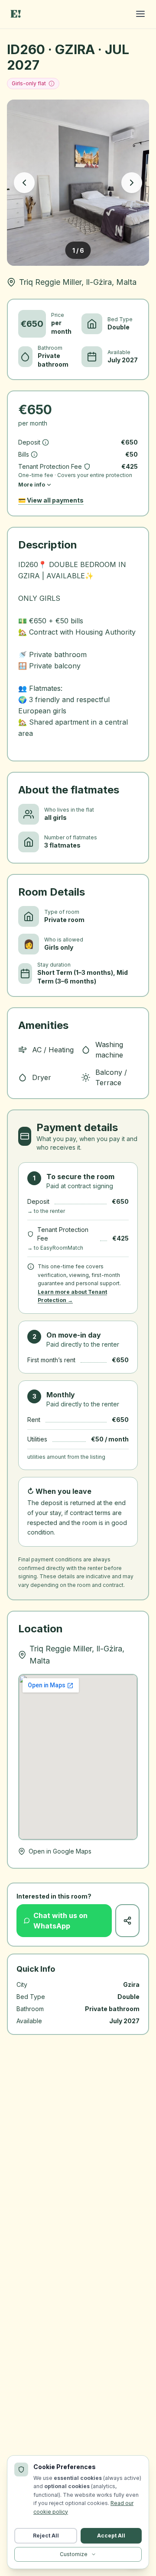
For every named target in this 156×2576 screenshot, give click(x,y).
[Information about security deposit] (45, 442)
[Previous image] (24, 183)
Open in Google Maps (60, 1851)
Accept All (111, 2536)
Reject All (46, 2536)
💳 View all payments (51, 500)
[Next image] (132, 183)
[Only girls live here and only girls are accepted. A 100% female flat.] (52, 84)
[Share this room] (127, 1921)
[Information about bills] (34, 455)
